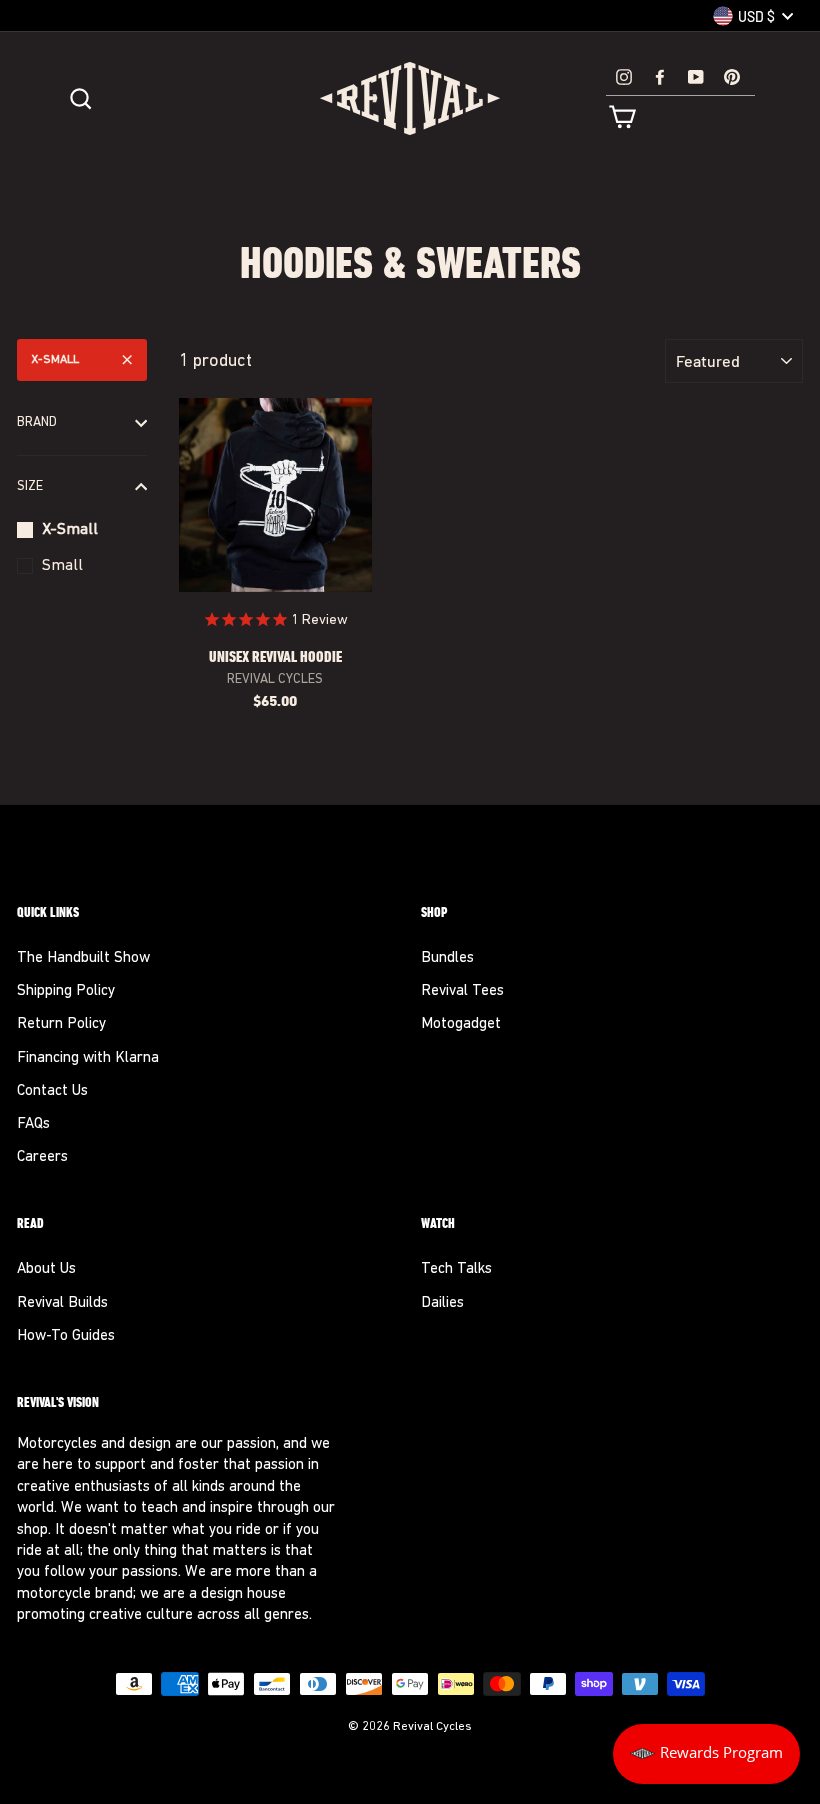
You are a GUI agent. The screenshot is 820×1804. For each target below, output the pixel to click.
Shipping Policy (66, 991)
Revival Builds (62, 1303)
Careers (42, 1157)
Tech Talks (456, 1269)
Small (62, 566)
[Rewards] (706, 1754)
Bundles (447, 958)
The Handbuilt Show (83, 958)
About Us (46, 1269)
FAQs (33, 1124)
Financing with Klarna (88, 1058)
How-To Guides (66, 1336)
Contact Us (52, 1091)
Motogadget (461, 1024)
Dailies (442, 1303)
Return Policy (61, 1024)
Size (30, 486)
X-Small (55, 360)
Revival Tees (462, 991)
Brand (37, 422)
